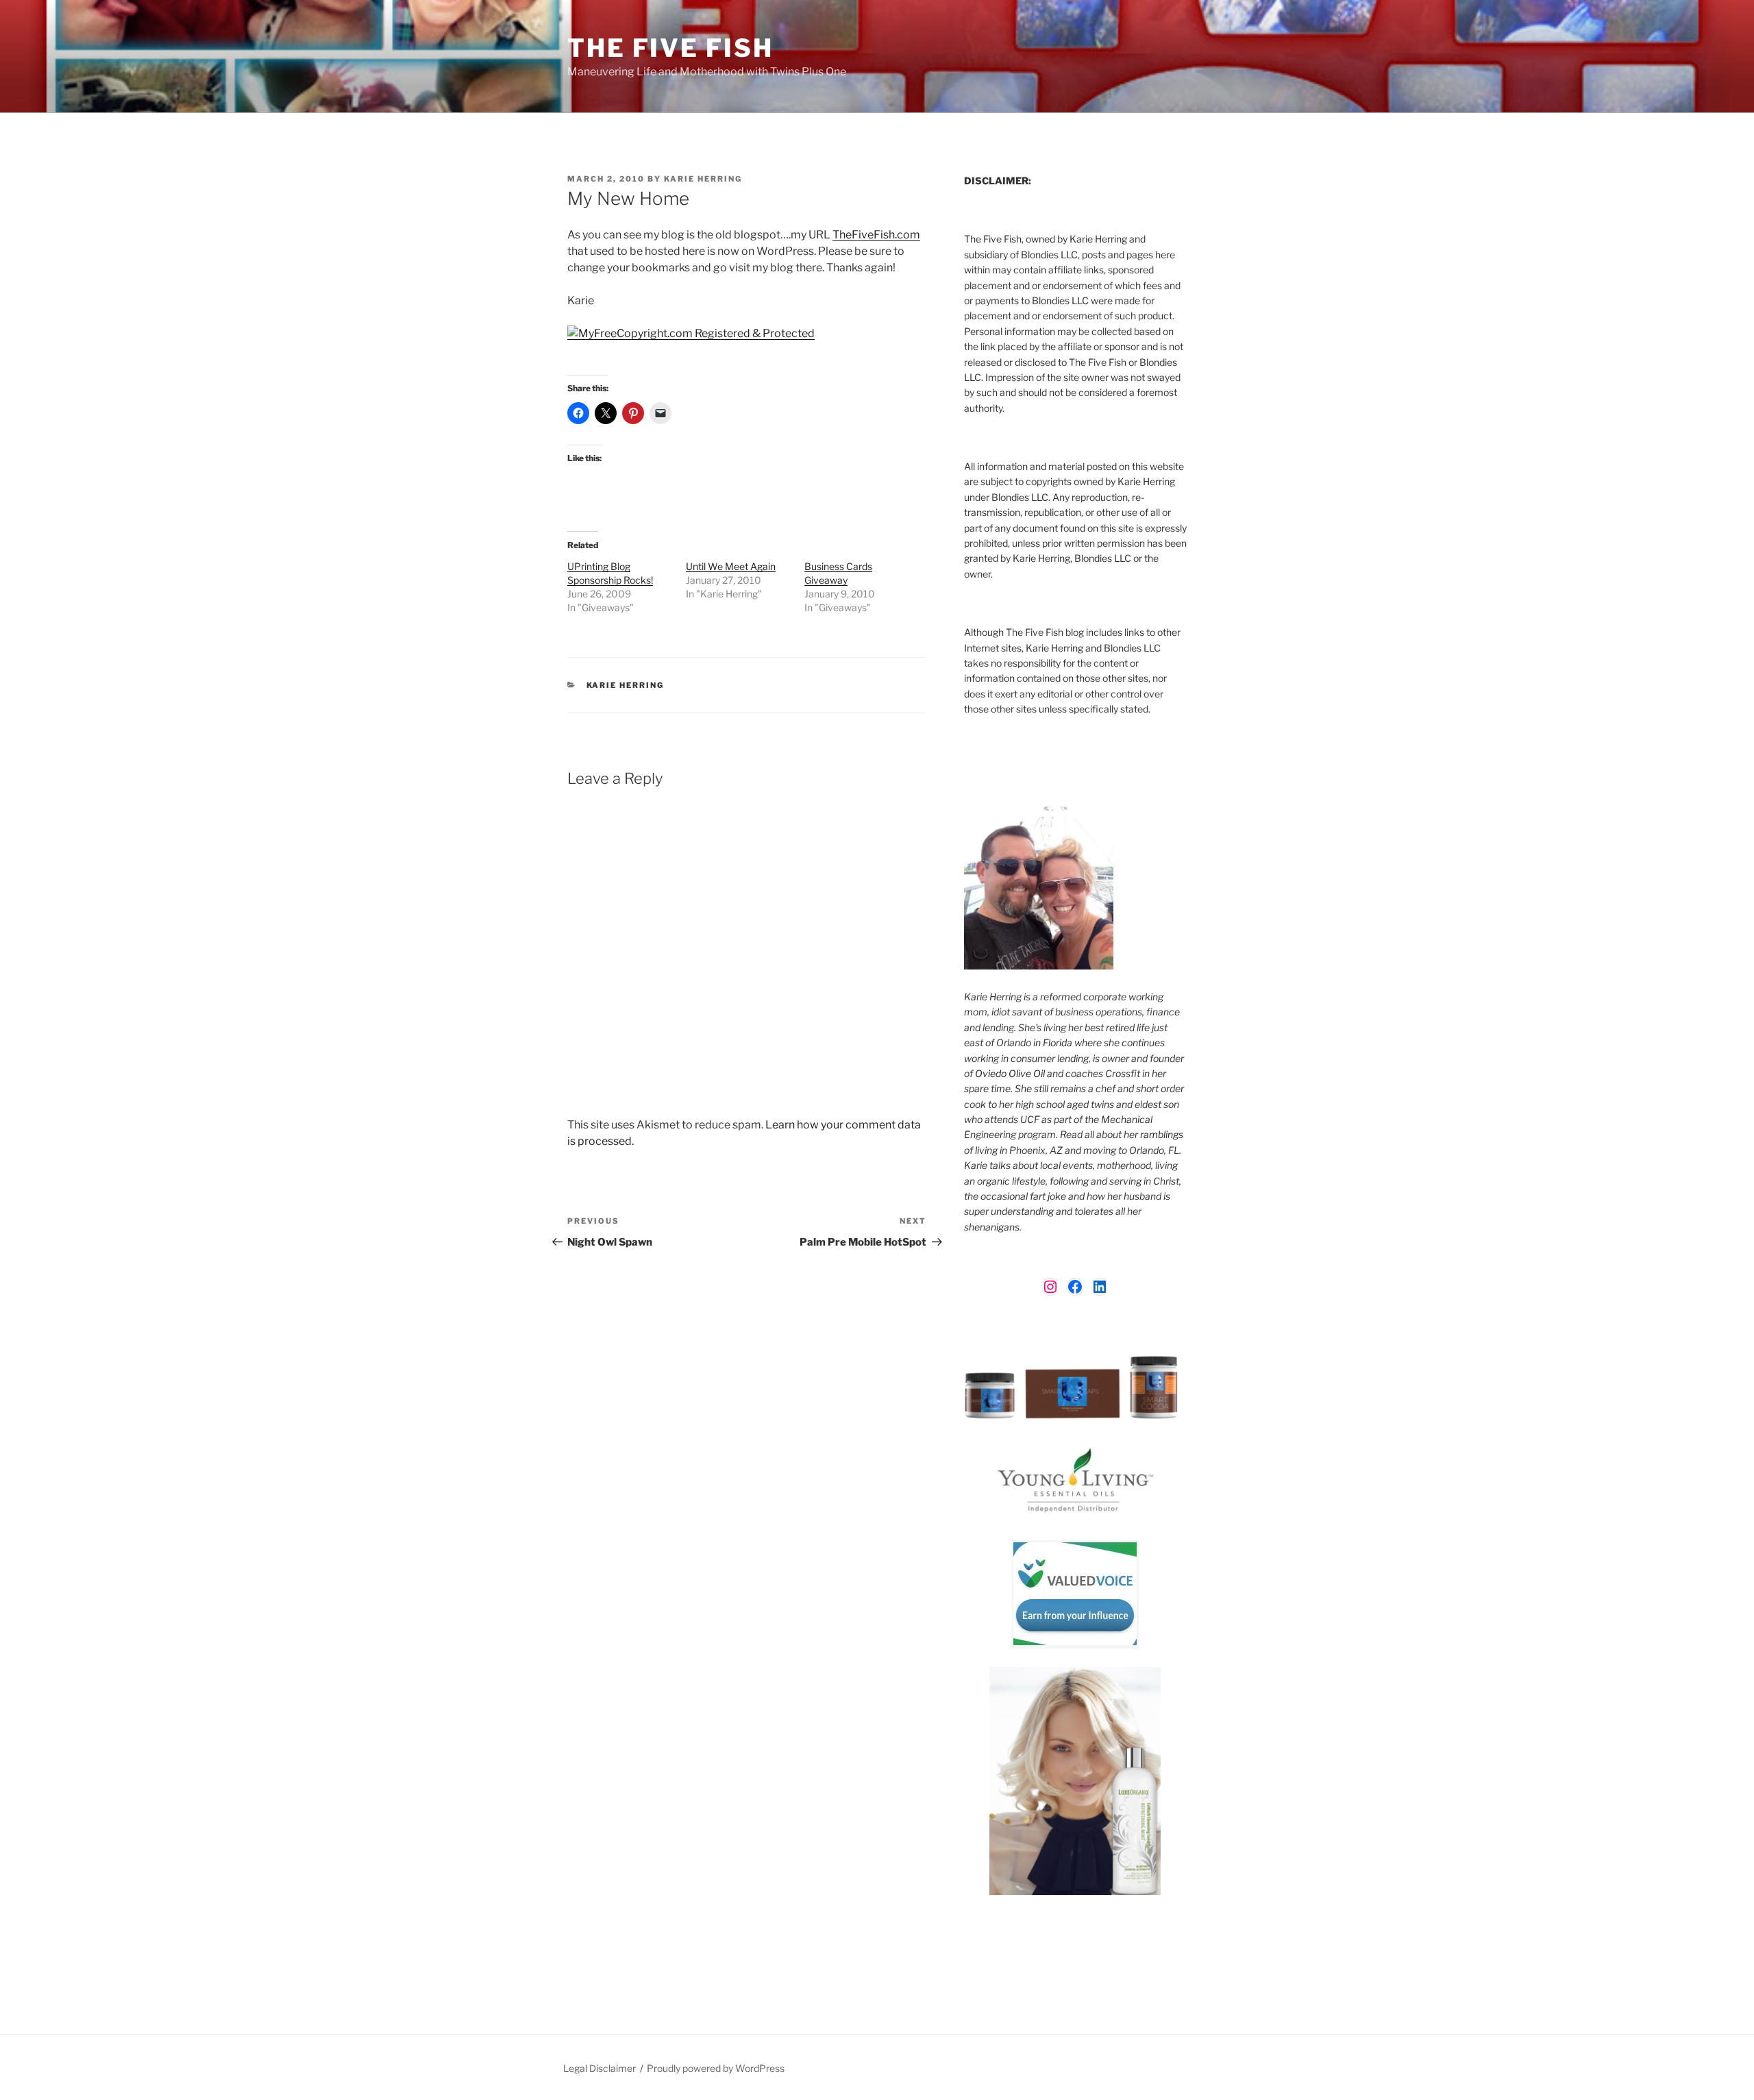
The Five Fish (670, 48)
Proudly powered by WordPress (716, 2068)
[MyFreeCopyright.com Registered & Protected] (691, 333)
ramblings (1162, 1134)
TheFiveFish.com (876, 235)
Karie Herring (703, 179)
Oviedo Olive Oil (1010, 1073)
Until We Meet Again (731, 566)
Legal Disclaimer (600, 2068)
